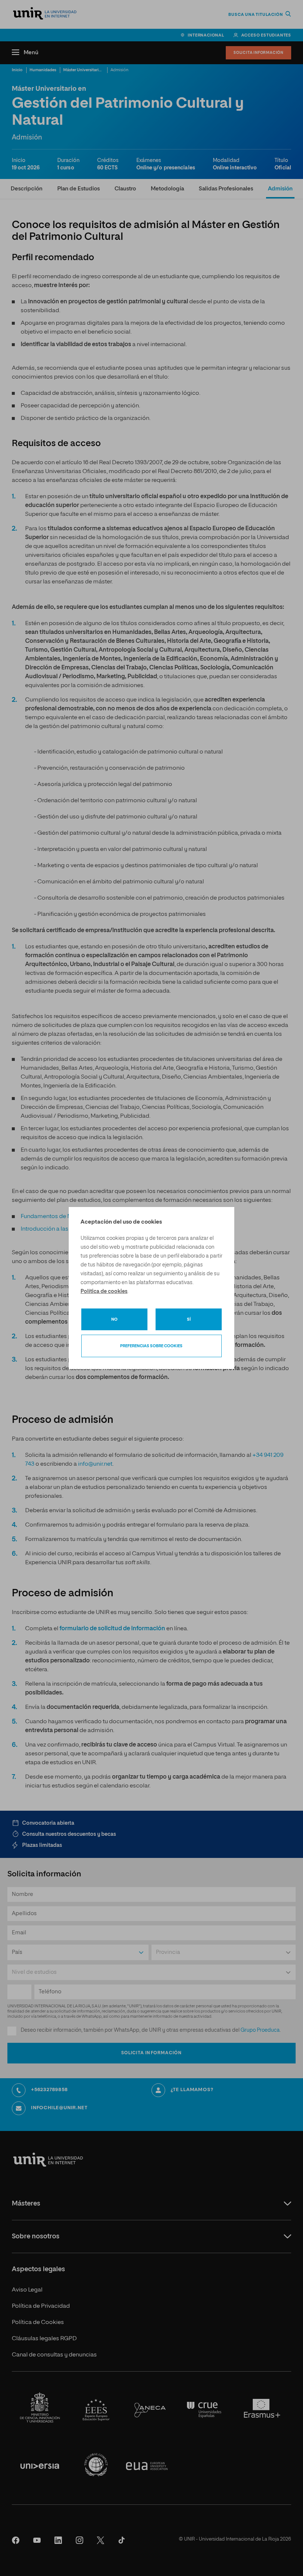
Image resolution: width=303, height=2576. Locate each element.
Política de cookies (104, 1292)
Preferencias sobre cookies (151, 1346)
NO (114, 1319)
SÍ (189, 1319)
